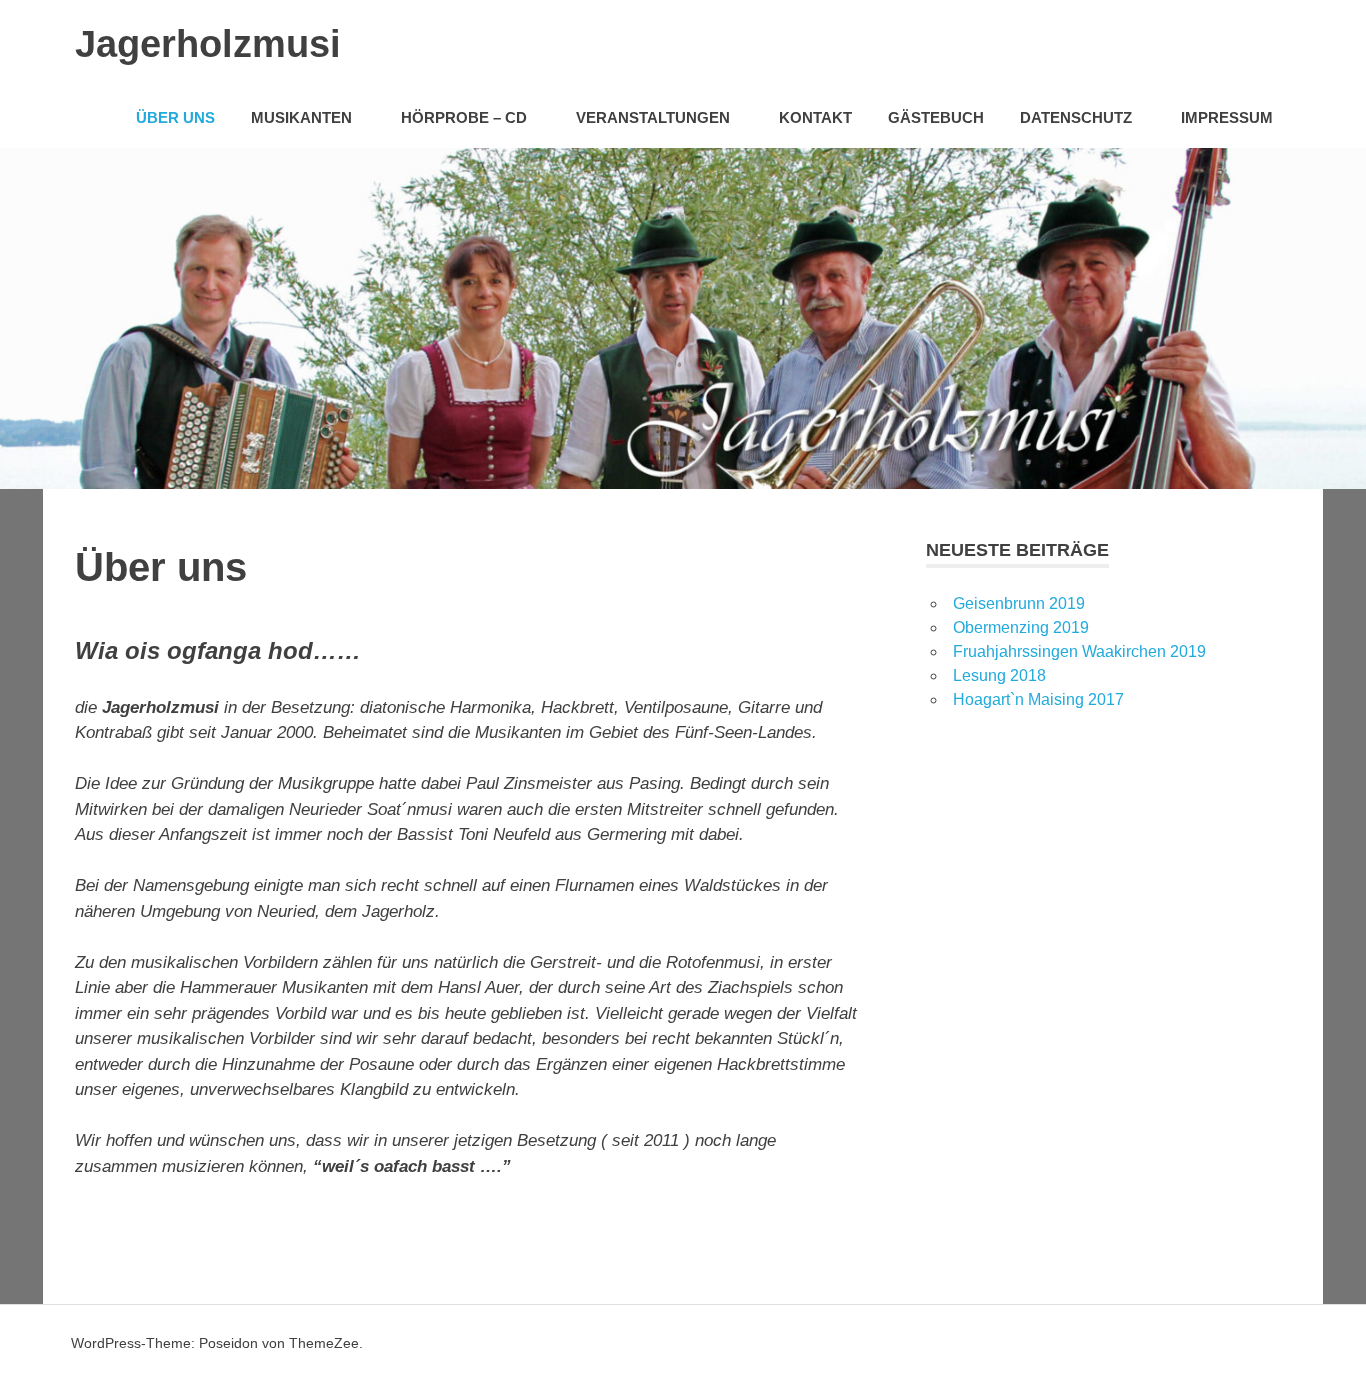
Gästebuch (936, 117)
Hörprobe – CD (464, 117)
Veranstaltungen (653, 117)
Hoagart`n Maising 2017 (1038, 699)
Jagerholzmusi (208, 44)
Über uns (175, 117)
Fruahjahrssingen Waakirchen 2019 (1079, 651)
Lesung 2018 (999, 675)
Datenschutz (1076, 117)
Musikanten (301, 117)
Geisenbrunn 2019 (1019, 603)
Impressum (1227, 117)
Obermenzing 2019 (1021, 627)
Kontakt (815, 117)
